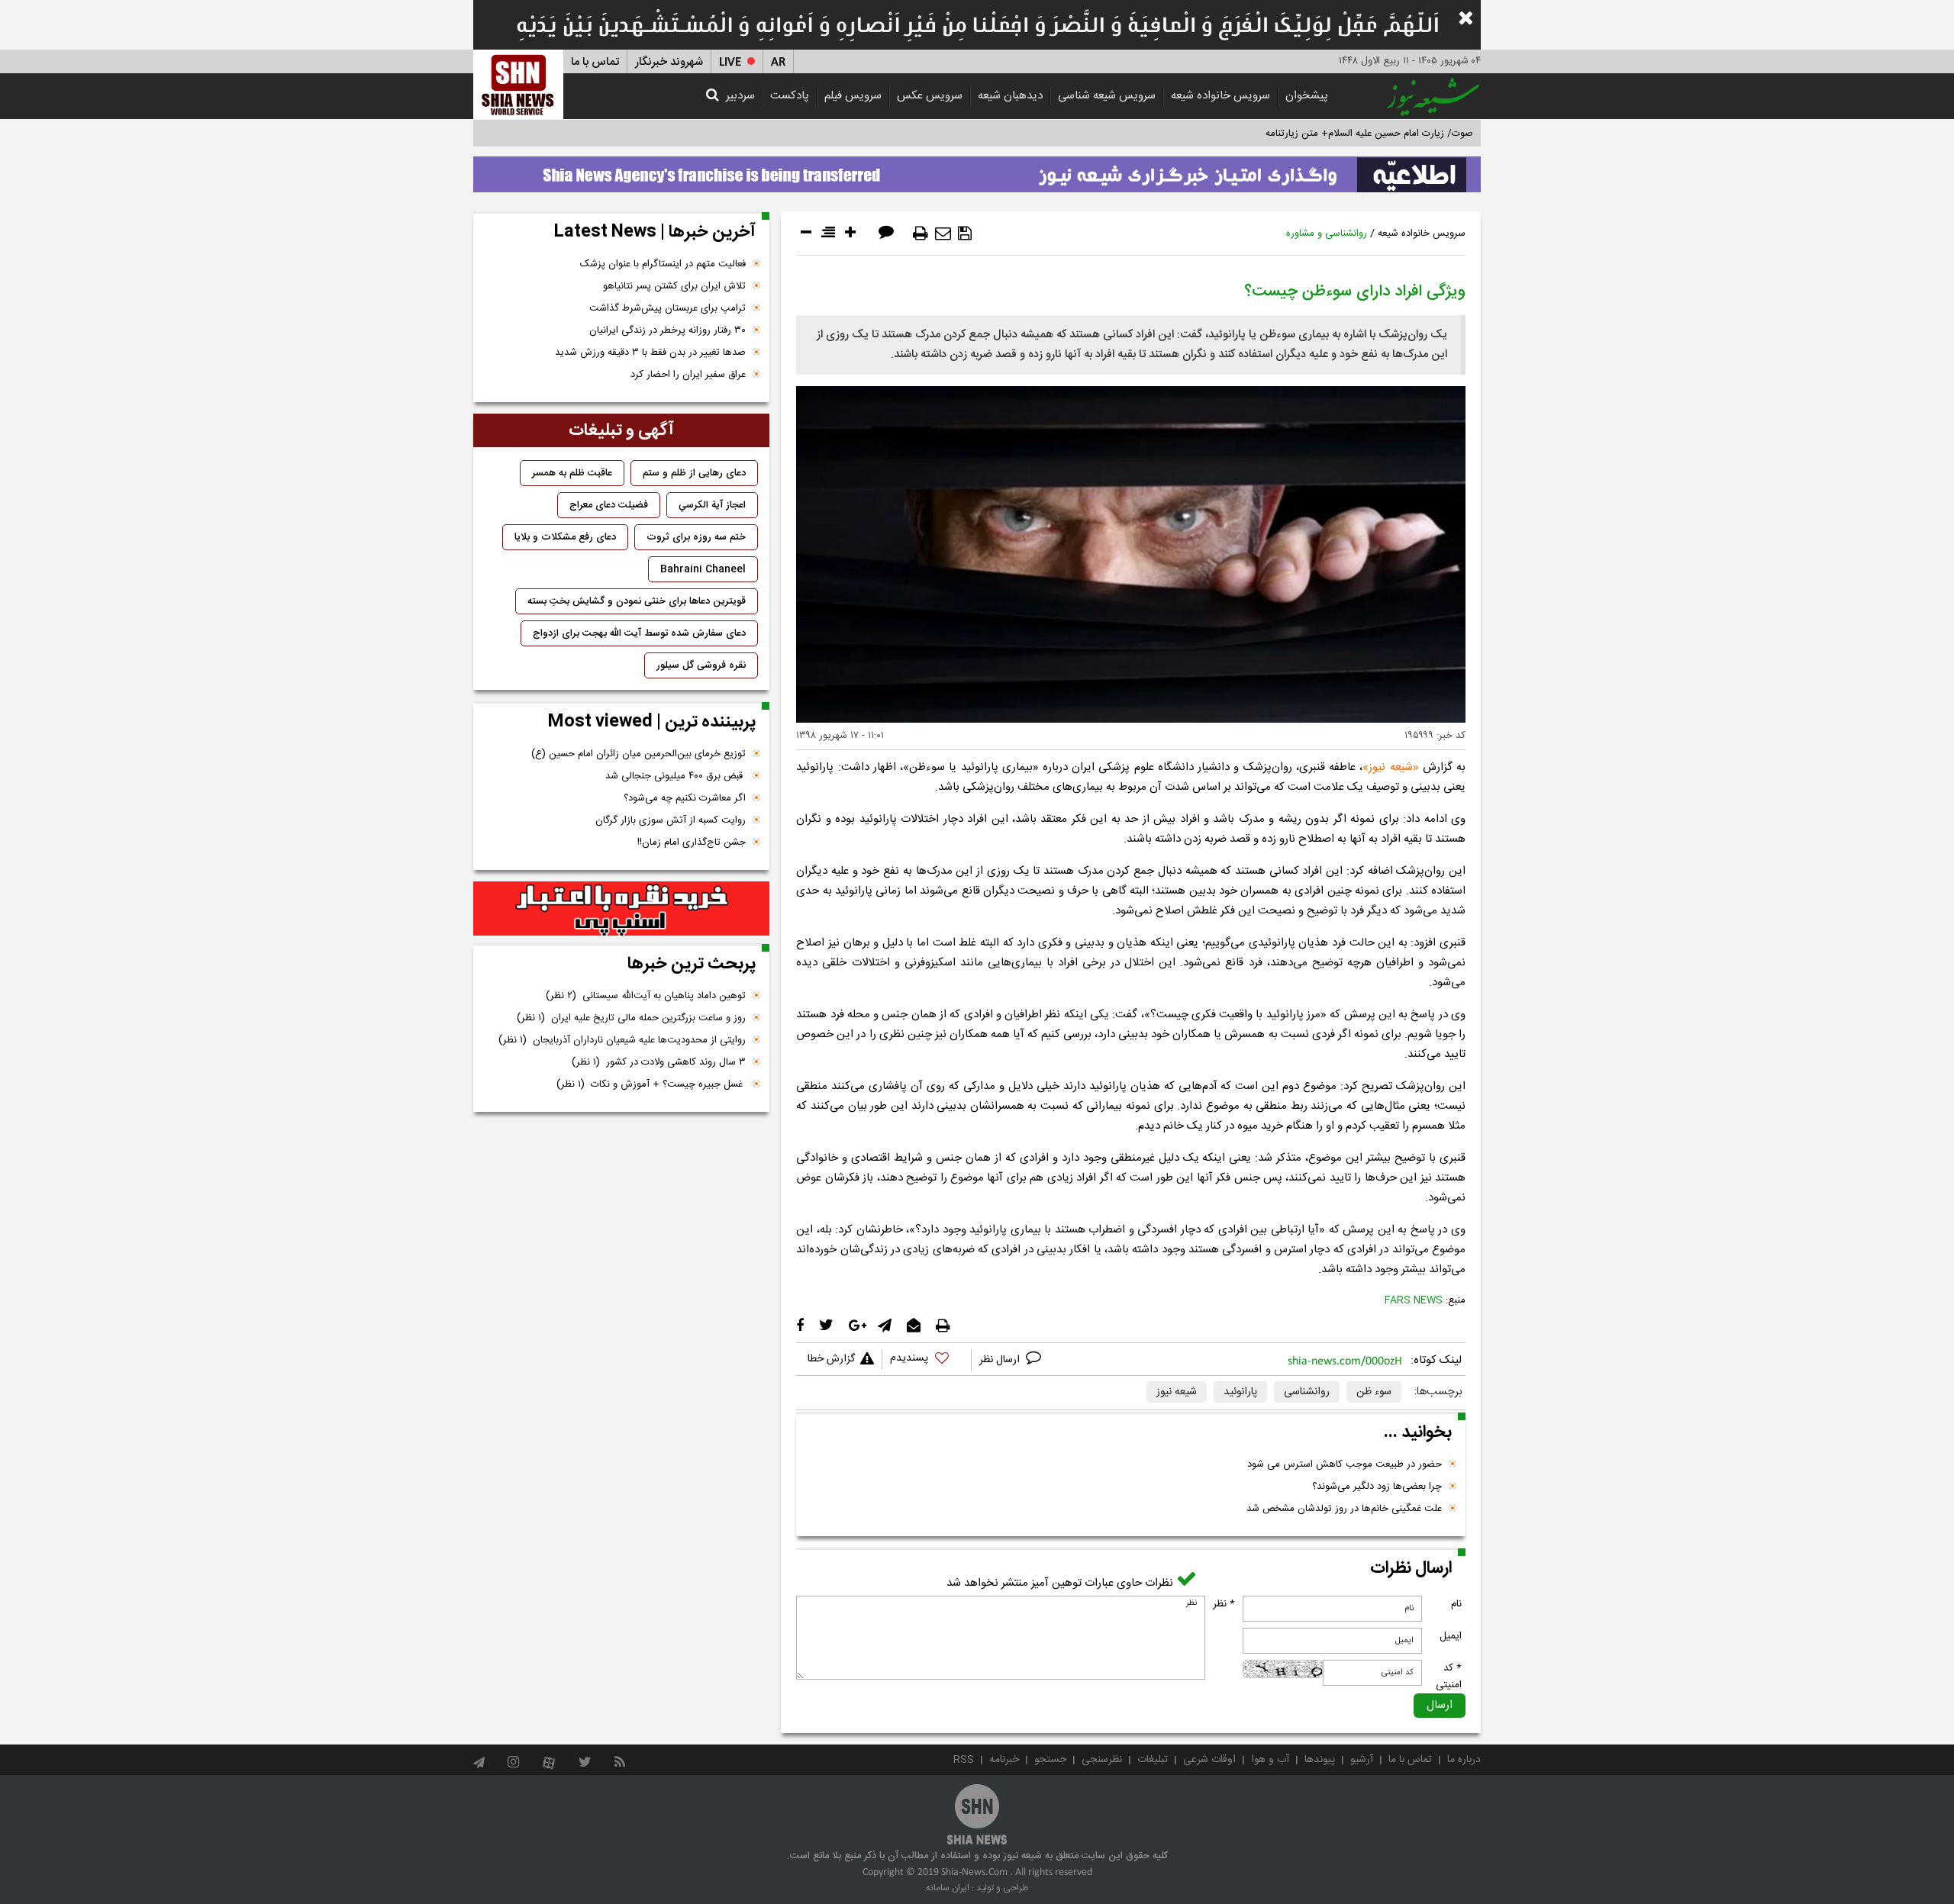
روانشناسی (1307, 1392)
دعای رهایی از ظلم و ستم (694, 473)
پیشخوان (1307, 96)
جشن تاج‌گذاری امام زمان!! (690, 842)
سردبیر (740, 96)
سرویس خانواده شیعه (1220, 96)
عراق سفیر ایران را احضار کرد (688, 375)
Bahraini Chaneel (703, 569)
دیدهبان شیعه (1010, 96)
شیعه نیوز (1390, 767)
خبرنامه (1004, 1760)
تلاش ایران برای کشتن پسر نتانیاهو (674, 286)
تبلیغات (1153, 1760)
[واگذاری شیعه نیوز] (977, 170)
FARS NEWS (1414, 1300)
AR (778, 62)
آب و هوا (1270, 1760)
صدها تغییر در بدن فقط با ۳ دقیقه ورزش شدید (650, 353)
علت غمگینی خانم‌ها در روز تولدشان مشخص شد (1344, 1509)
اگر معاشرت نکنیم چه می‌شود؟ (685, 798)
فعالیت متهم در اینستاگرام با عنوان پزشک (663, 264)
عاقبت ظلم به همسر (572, 473)
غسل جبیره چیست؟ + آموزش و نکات (651, 1084)
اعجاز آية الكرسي (712, 505)
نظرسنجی (1102, 1760)
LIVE (730, 62)
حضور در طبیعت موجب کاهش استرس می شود (1345, 1464)
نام (1456, 1604)
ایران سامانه (948, 1888)
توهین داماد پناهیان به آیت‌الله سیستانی (646, 996)
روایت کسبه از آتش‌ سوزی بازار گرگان (671, 820)
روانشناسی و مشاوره (1327, 234)
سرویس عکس (930, 96)
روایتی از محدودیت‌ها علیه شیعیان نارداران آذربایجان (622, 1040)
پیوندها (1320, 1760)
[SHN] (518, 84)
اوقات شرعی (1209, 1760)
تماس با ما (595, 62)
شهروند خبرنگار (669, 62)
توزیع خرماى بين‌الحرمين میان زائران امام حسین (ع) (638, 754)
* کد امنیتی (1449, 1677)
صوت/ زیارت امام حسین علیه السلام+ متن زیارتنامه (1369, 134)
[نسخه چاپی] (921, 234)
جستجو (1050, 1760)
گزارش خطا (831, 1359)
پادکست (790, 96)
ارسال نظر (1001, 1360)
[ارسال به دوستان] (943, 234)
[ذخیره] (965, 234)
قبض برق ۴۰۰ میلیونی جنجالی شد (676, 776)
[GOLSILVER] (621, 909)
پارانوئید (1240, 1392)
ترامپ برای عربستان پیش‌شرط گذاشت (667, 308)
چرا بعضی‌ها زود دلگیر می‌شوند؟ (1377, 1487)
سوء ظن (1374, 1392)
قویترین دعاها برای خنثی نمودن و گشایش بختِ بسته (637, 601)
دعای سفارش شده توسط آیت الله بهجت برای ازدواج (639, 633)
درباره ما (1464, 1760)
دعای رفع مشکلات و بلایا (565, 537)
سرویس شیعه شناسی (1107, 96)
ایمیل (1451, 1636)
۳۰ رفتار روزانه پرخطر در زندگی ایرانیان (667, 330)
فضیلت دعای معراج (609, 505)
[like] (927, 1360)
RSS (964, 1760)
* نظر (1224, 1604)
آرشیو (1362, 1760)
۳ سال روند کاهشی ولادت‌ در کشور (659, 1062)
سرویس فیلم (853, 96)
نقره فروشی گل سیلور (701, 665)
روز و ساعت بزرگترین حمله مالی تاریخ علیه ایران (631, 1018)
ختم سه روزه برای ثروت (696, 537)
